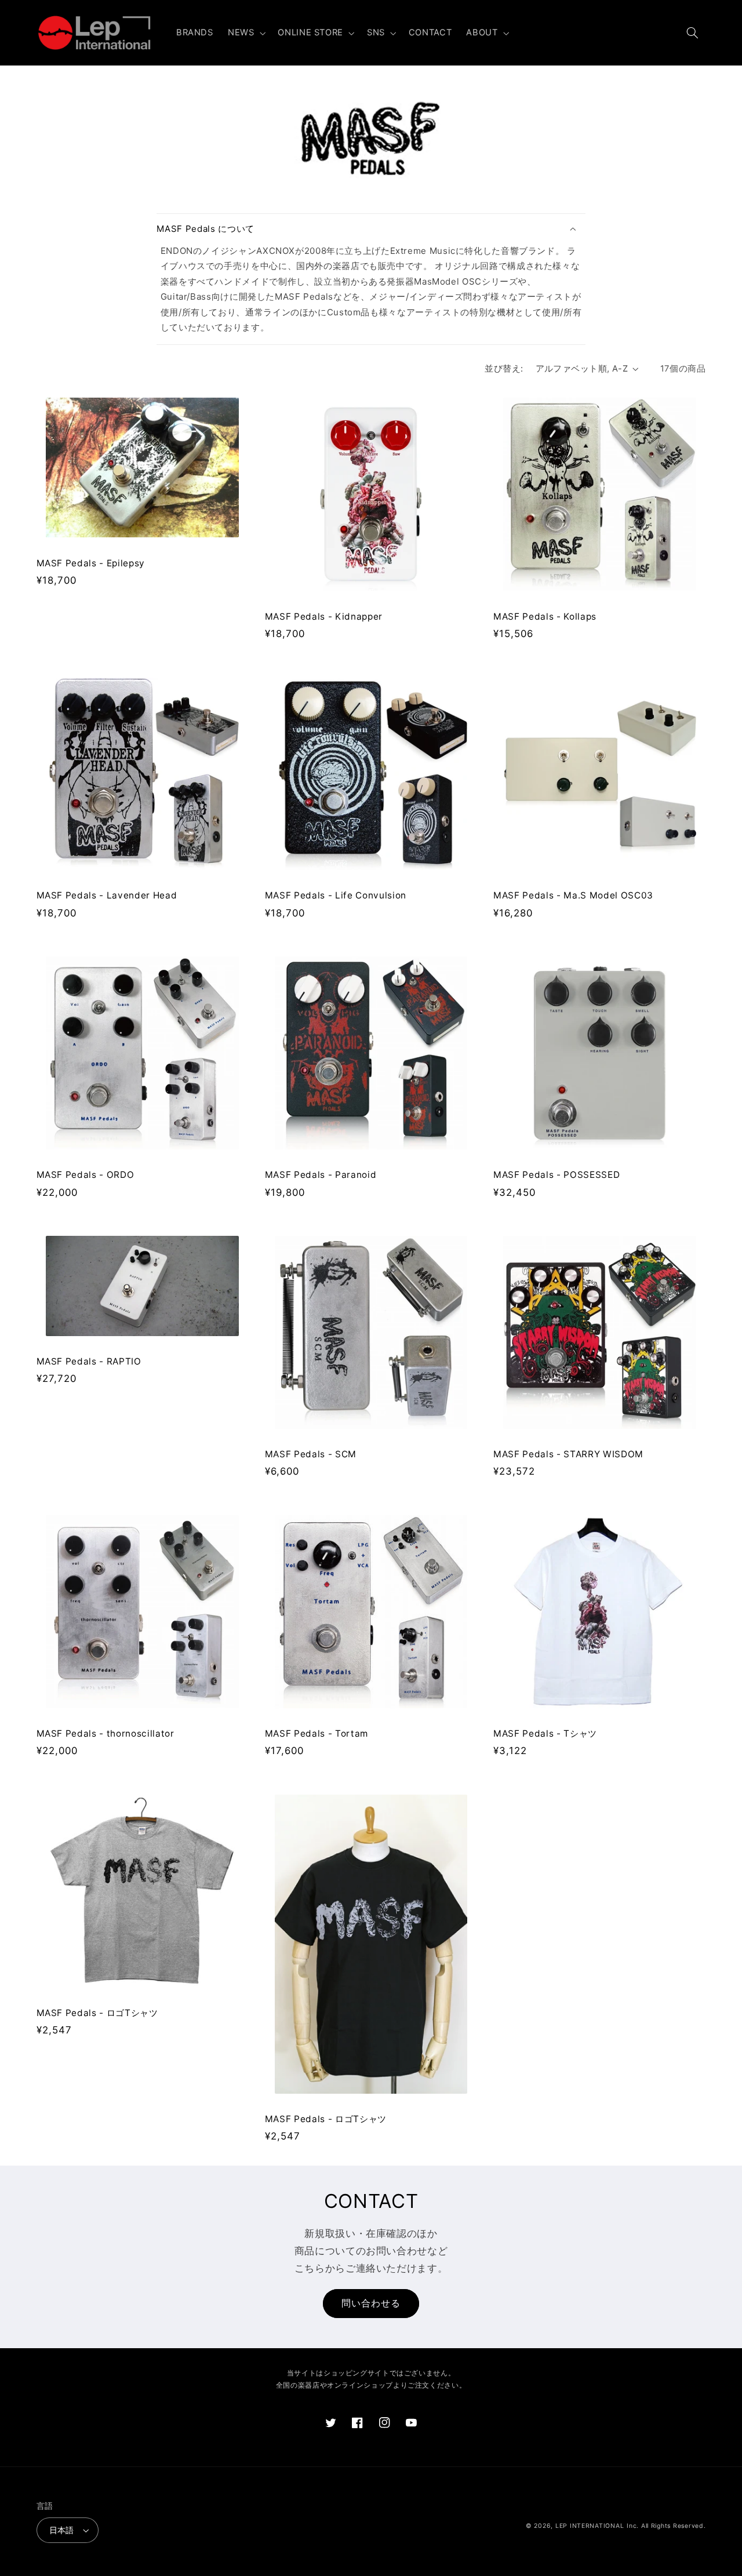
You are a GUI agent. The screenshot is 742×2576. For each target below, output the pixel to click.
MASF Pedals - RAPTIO (89, 1361)
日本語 (62, 2530)
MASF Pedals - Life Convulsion (336, 895)
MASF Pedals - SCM (311, 1454)
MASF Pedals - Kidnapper (324, 616)
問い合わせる (371, 2303)
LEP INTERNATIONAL (590, 2526)
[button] (245, 33)
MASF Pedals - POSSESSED (556, 1175)
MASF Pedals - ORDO (86, 1175)
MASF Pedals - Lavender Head (107, 895)
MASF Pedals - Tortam (317, 1733)
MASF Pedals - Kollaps (545, 616)
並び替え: (504, 369)
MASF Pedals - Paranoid (321, 1175)
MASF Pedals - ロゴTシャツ (97, 2013)
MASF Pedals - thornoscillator (106, 1733)
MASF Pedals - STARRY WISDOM (568, 1454)
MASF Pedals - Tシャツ (545, 1733)
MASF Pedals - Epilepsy (91, 563)
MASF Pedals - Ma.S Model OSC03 (573, 895)
